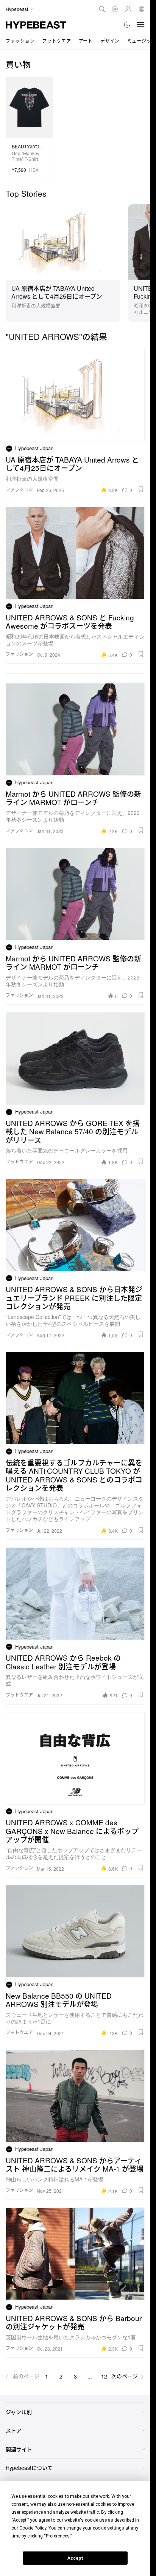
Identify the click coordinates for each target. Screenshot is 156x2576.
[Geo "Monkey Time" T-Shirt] (29, 107)
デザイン (110, 41)
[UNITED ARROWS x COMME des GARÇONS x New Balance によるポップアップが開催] (75, 1758)
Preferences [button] (58, 2536)
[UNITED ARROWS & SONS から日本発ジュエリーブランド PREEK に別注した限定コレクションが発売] (75, 1225)
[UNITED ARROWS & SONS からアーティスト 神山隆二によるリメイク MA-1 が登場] (75, 2096)
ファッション (20, 41)
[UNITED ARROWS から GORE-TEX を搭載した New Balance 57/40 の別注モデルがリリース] (75, 1059)
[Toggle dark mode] (127, 25)
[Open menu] (141, 25)
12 (104, 2376)
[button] (141, 489)
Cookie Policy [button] (33, 2528)
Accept (75, 2558)
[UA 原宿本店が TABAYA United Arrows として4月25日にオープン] (63, 241)
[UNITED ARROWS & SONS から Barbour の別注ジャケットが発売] (75, 2254)
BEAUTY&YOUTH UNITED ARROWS (29, 147)
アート (86, 41)
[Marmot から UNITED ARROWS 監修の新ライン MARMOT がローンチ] (75, 729)
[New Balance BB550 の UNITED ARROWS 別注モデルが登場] (75, 1931)
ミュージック (142, 41)
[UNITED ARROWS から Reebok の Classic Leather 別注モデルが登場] (75, 1594)
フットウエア (56, 41)
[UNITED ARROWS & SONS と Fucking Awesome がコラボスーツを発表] (75, 553)
